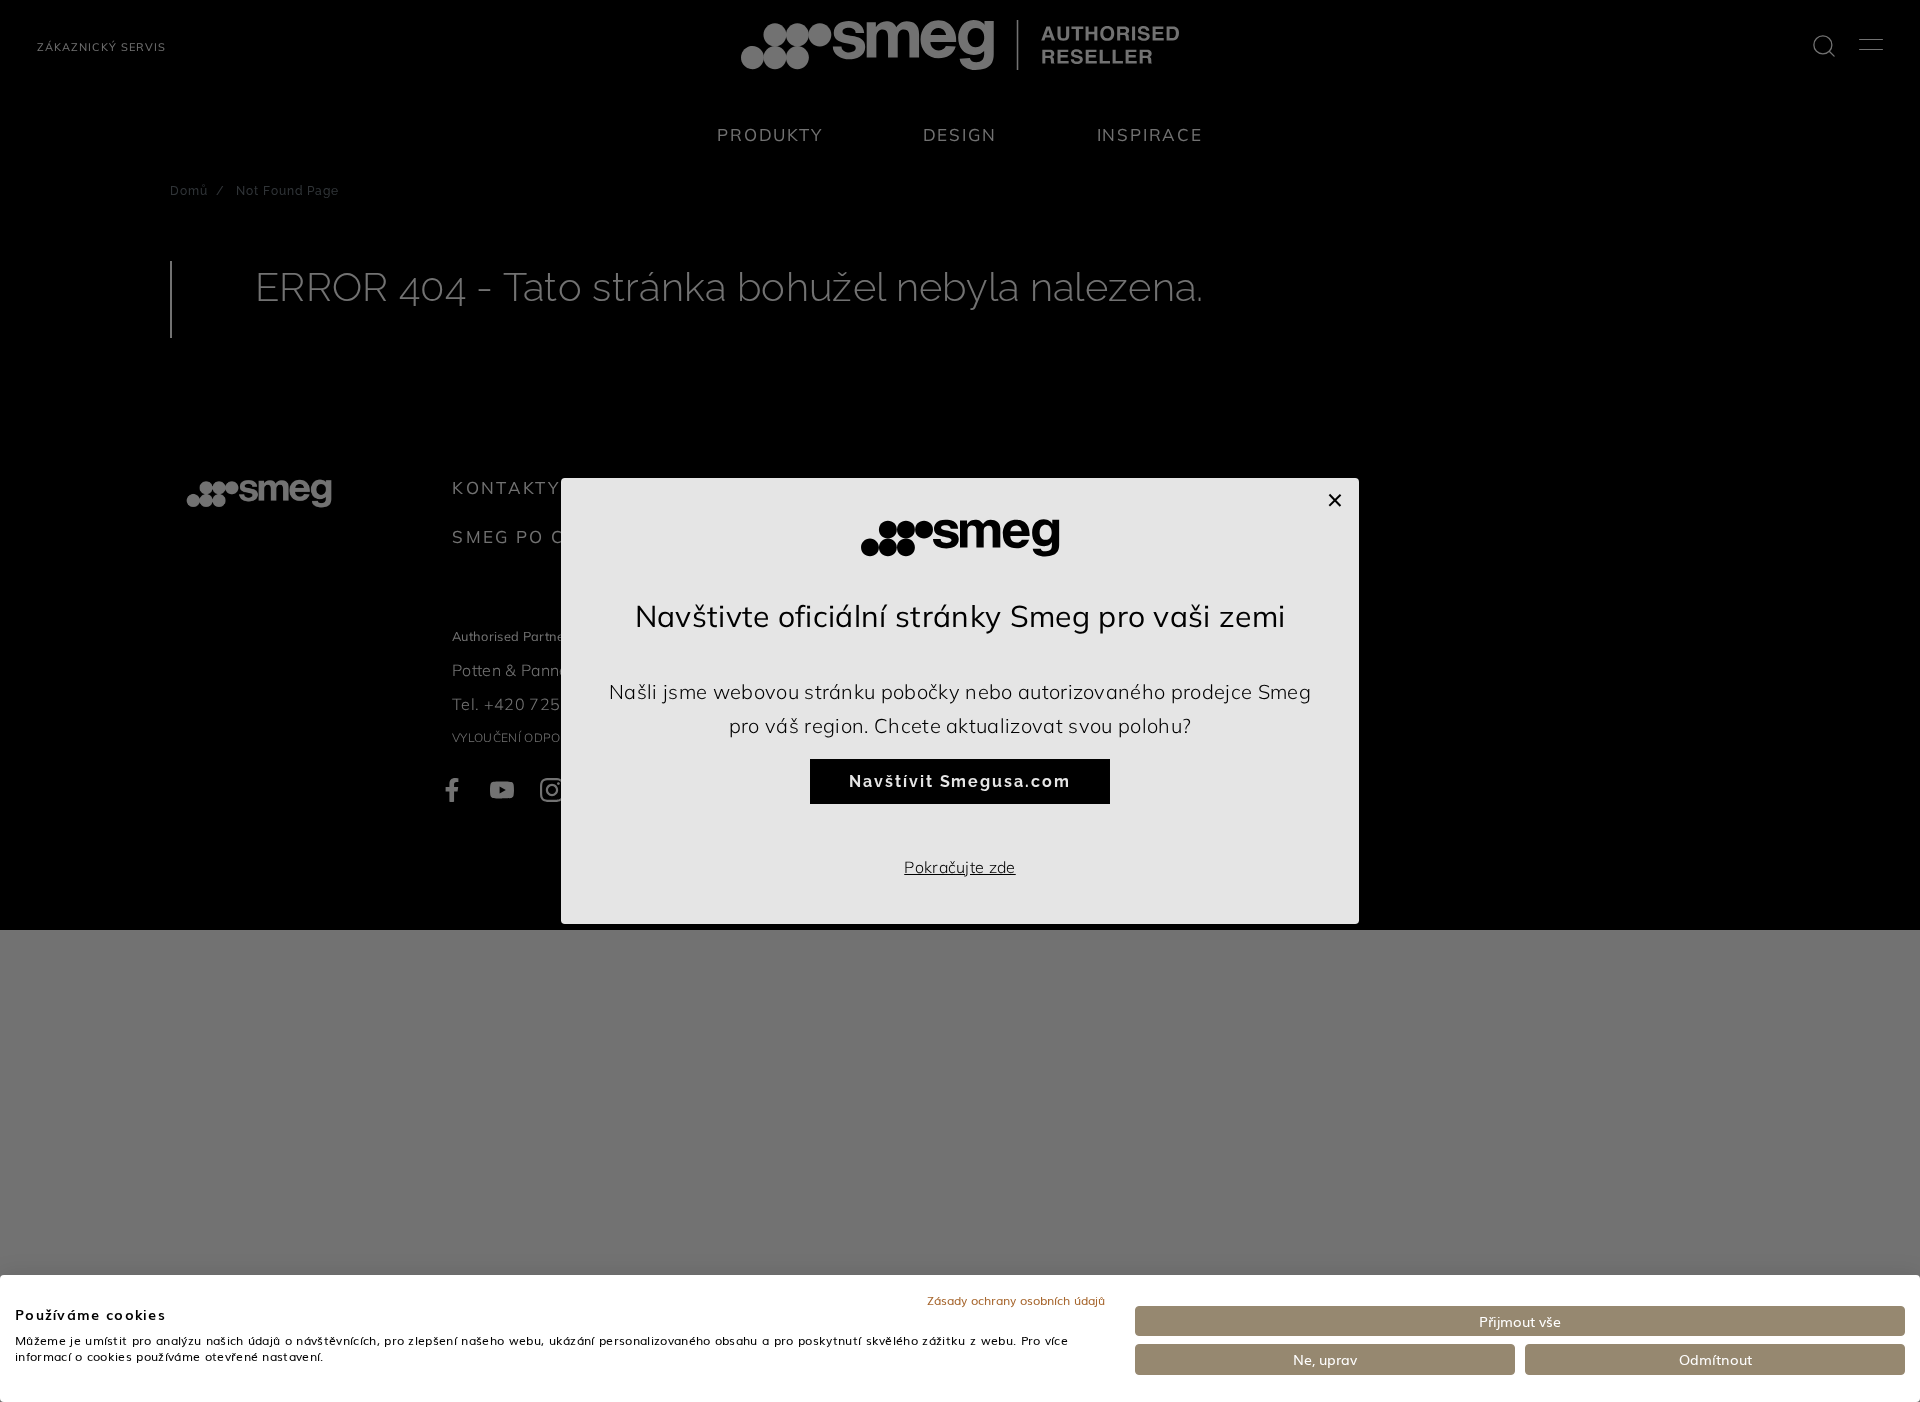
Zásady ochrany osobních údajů (1016, 1300)
